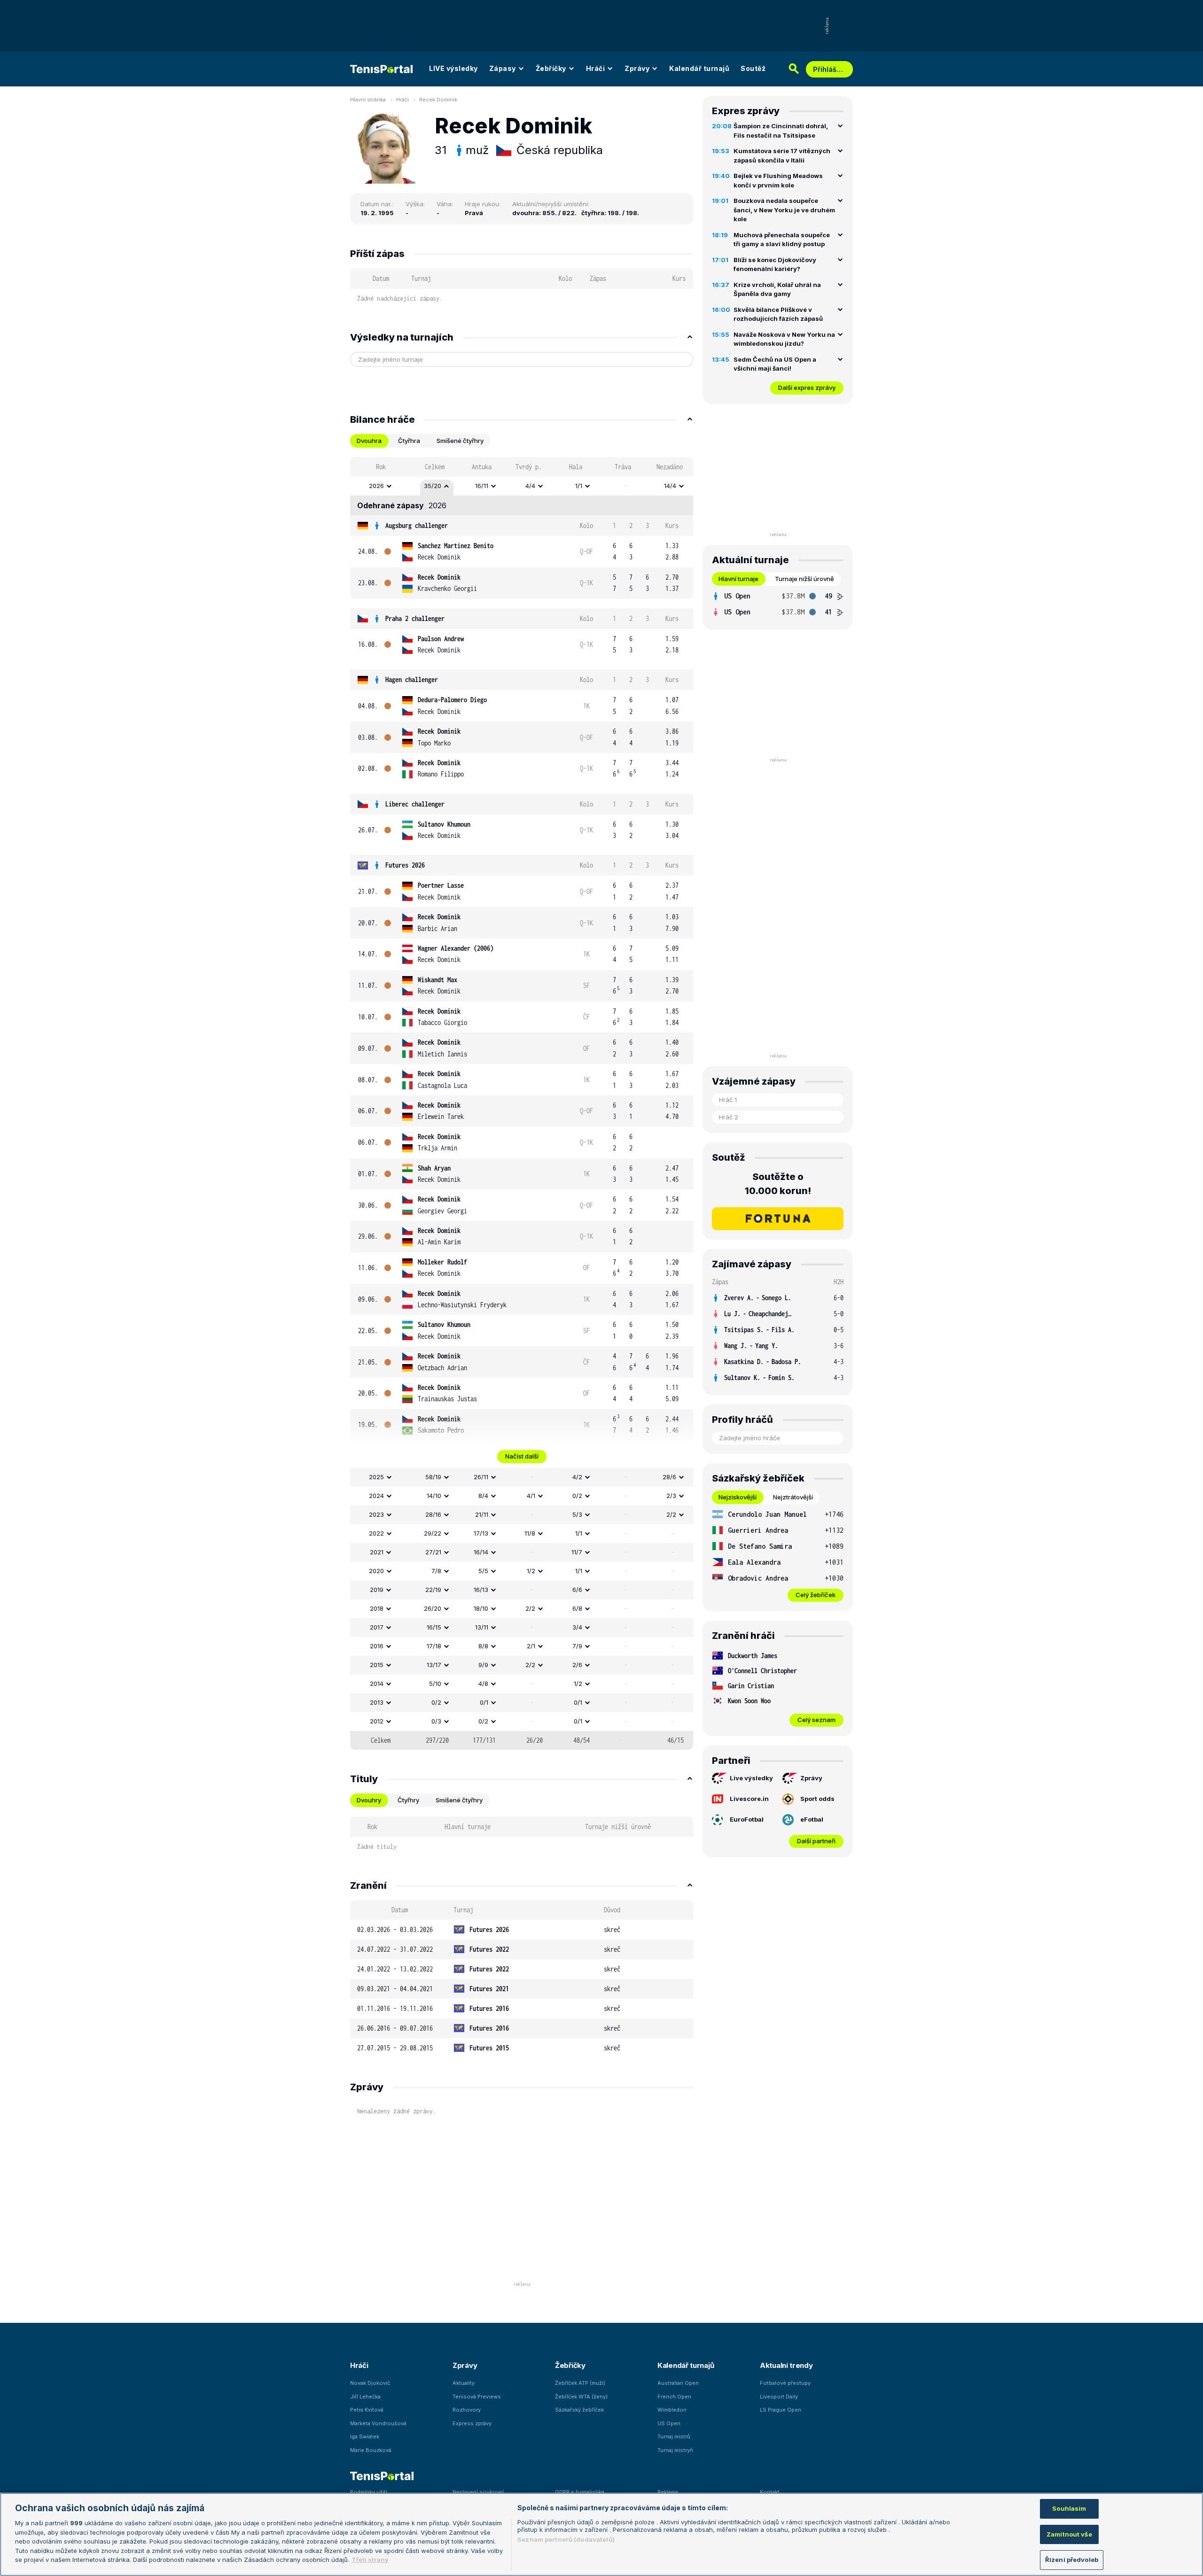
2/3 (671, 1496)
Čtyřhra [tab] (409, 441)
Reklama (668, 2492)
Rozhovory (467, 2410)
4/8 (483, 1684)
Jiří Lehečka (365, 2397)
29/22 (433, 1533)
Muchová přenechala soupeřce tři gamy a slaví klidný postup (782, 240)
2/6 (577, 1665)
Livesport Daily (779, 2397)
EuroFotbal (747, 1819)
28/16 (433, 1514)
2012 (377, 1721)
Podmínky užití (369, 2492)
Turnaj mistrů (674, 2436)
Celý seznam (816, 1720)
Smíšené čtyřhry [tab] (460, 441)
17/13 (481, 1533)
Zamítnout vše (1069, 2534)
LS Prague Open (781, 2410)
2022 (376, 1533)
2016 (377, 1646)
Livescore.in (749, 1799)
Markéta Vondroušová (378, 2423)
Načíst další (522, 1456)
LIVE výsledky (453, 68)
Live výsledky (751, 1778)
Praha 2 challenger (415, 618)
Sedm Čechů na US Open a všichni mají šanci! (775, 364)
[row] (522, 486)
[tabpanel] (522, 1103)
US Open (669, 2423)
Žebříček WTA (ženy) (581, 2397)
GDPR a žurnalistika (580, 2492)
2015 (377, 1665)
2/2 (671, 1514)
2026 (376, 486)
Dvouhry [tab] (369, 1800)
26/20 (433, 1608)
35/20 (433, 486)
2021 (377, 1552)
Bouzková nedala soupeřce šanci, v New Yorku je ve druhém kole (784, 210)
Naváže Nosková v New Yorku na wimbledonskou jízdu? (784, 339)
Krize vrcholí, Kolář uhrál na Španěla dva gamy (777, 289)
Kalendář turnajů (699, 68)
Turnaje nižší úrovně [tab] (805, 579)
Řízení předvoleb (1072, 2560)
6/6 (577, 1590)
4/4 (530, 486)
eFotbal (812, 1819)
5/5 (483, 1571)
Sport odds (817, 1799)
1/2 (531, 1571)
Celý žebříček (816, 1595)
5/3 (577, 1514)
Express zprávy (472, 2423)
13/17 (434, 1665)
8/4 (483, 1496)
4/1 (531, 1496)
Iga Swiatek (365, 2436)
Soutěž (753, 68)
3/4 (577, 1627)
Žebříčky (551, 68)
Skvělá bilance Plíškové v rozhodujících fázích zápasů (778, 314)
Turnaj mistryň (675, 2450)
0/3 (436, 1721)
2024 (376, 1496)
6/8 (577, 1608)
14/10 (434, 1496)
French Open (674, 2397)
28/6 (669, 1477)
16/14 (481, 1552)
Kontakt (770, 2492)
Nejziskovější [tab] (738, 1497)
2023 (376, 1514)
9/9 (483, 1665)
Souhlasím (1069, 2508)
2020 (376, 1571)
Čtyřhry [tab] (408, 1800)
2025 (376, 1477)
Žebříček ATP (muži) (580, 2383)
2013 (377, 1702)
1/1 (579, 486)
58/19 (433, 1477)
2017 (377, 1627)
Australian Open (678, 2383)
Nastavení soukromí (478, 2492)
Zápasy (503, 68)
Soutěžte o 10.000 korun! (778, 1184)
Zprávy (637, 68)
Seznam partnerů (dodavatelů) (566, 2539)
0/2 (577, 1496)
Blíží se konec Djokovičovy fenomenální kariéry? (775, 264)
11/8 (530, 1533)
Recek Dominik (438, 100)
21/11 (482, 1514)
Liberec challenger (415, 804)
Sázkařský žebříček (579, 2410)
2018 (377, 1608)
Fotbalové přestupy (785, 2383)
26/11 (481, 1477)
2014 (377, 1684)
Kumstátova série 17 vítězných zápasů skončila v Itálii (782, 155)
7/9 (577, 1646)
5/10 (435, 1684)
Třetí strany (370, 2560)
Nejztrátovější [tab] (793, 1497)
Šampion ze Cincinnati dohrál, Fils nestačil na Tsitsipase (781, 131)
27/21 (433, 1552)
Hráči (596, 68)
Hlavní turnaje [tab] (738, 579)
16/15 (434, 1627)
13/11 (482, 1627)
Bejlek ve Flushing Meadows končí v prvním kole (778, 180)
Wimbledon (672, 2410)
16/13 (481, 1590)
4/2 (577, 1477)
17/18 (434, 1646)
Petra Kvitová (367, 2410)
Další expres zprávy (807, 388)
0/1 (484, 1702)
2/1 (531, 1646)
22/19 (433, 1590)
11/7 (577, 1552)
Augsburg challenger (417, 525)
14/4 (670, 486)
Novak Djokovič (370, 2383)
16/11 (482, 486)
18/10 (481, 1608)
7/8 (436, 1571)
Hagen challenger (412, 679)
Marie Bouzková (371, 2450)
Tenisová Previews (477, 2397)
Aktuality (464, 2383)
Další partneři (816, 1841)
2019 (377, 1590)
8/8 (483, 1646)
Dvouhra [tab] (369, 441)
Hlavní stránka (368, 100)
